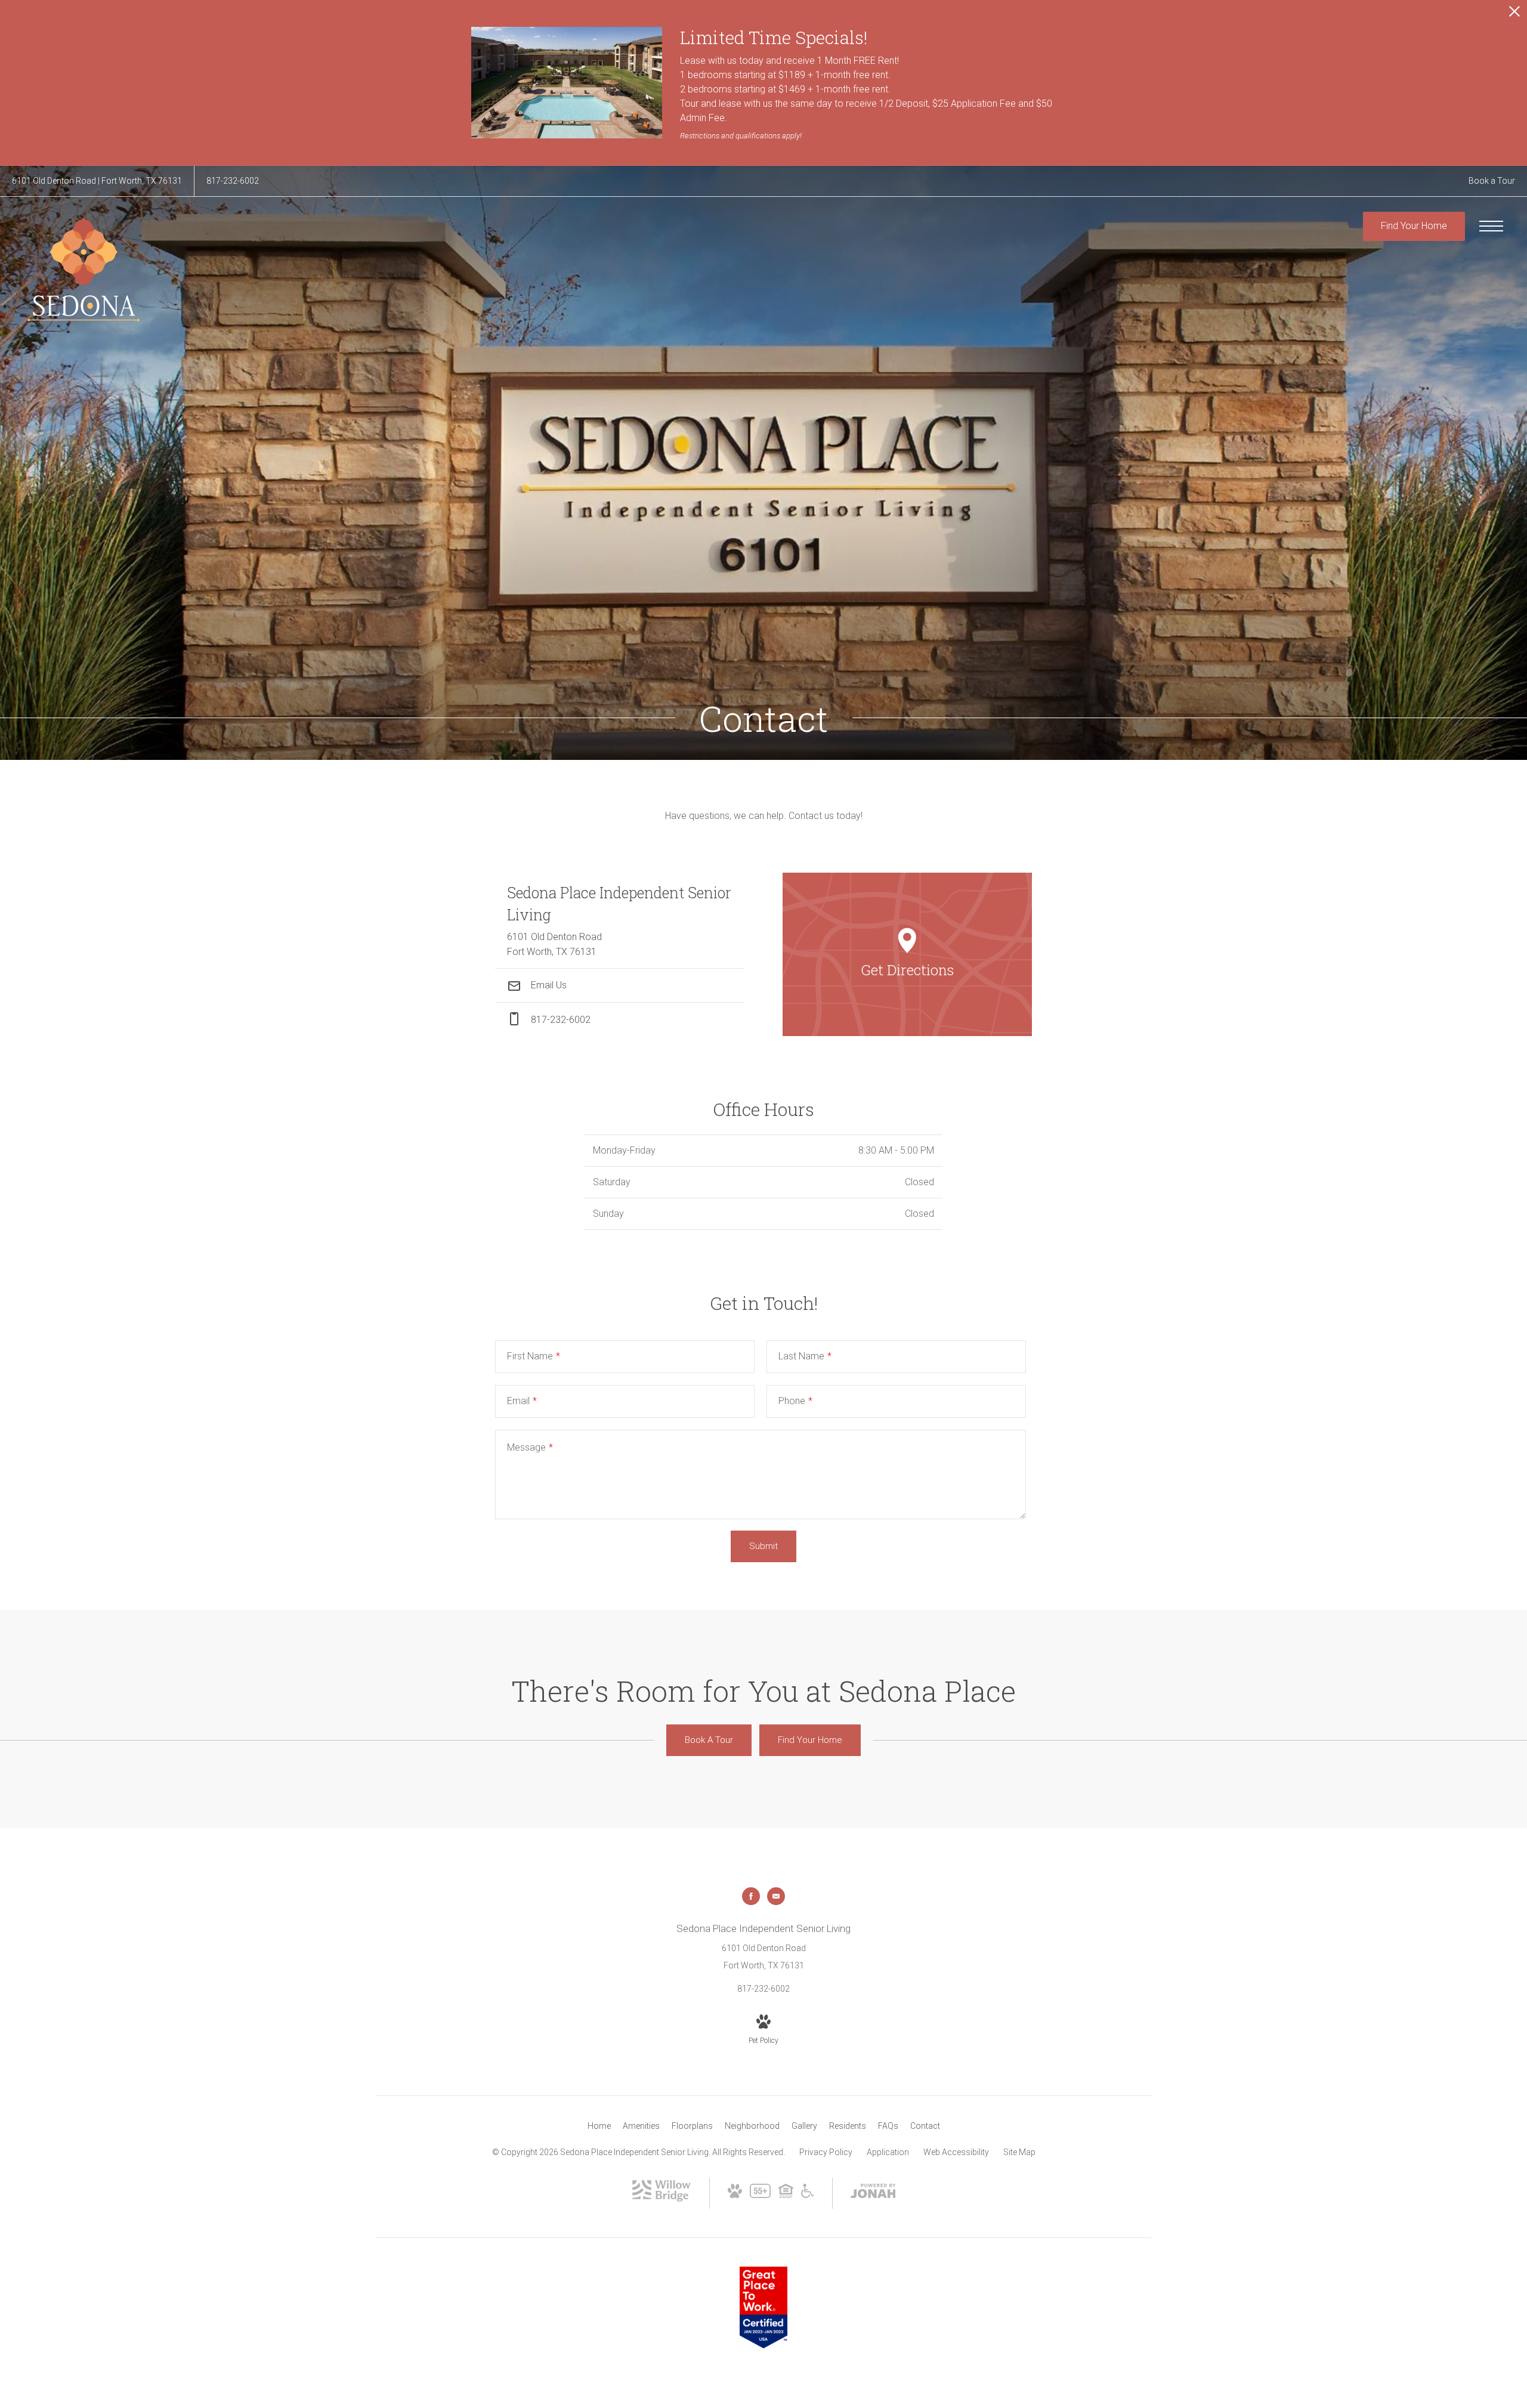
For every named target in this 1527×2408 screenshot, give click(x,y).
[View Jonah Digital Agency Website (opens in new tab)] (873, 2193)
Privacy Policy (826, 2152)
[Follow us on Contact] (776, 1896)
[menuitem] (599, 2126)
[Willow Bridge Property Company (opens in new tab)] (662, 2199)
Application (888, 2152)
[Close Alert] (1514, 15)
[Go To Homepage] (84, 267)
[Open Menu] (1491, 226)
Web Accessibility (956, 2152)
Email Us (548, 985)
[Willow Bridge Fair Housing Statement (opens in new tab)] (786, 2195)
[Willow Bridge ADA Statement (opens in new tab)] (808, 2195)
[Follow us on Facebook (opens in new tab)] (751, 1896)
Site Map (1019, 2152)
